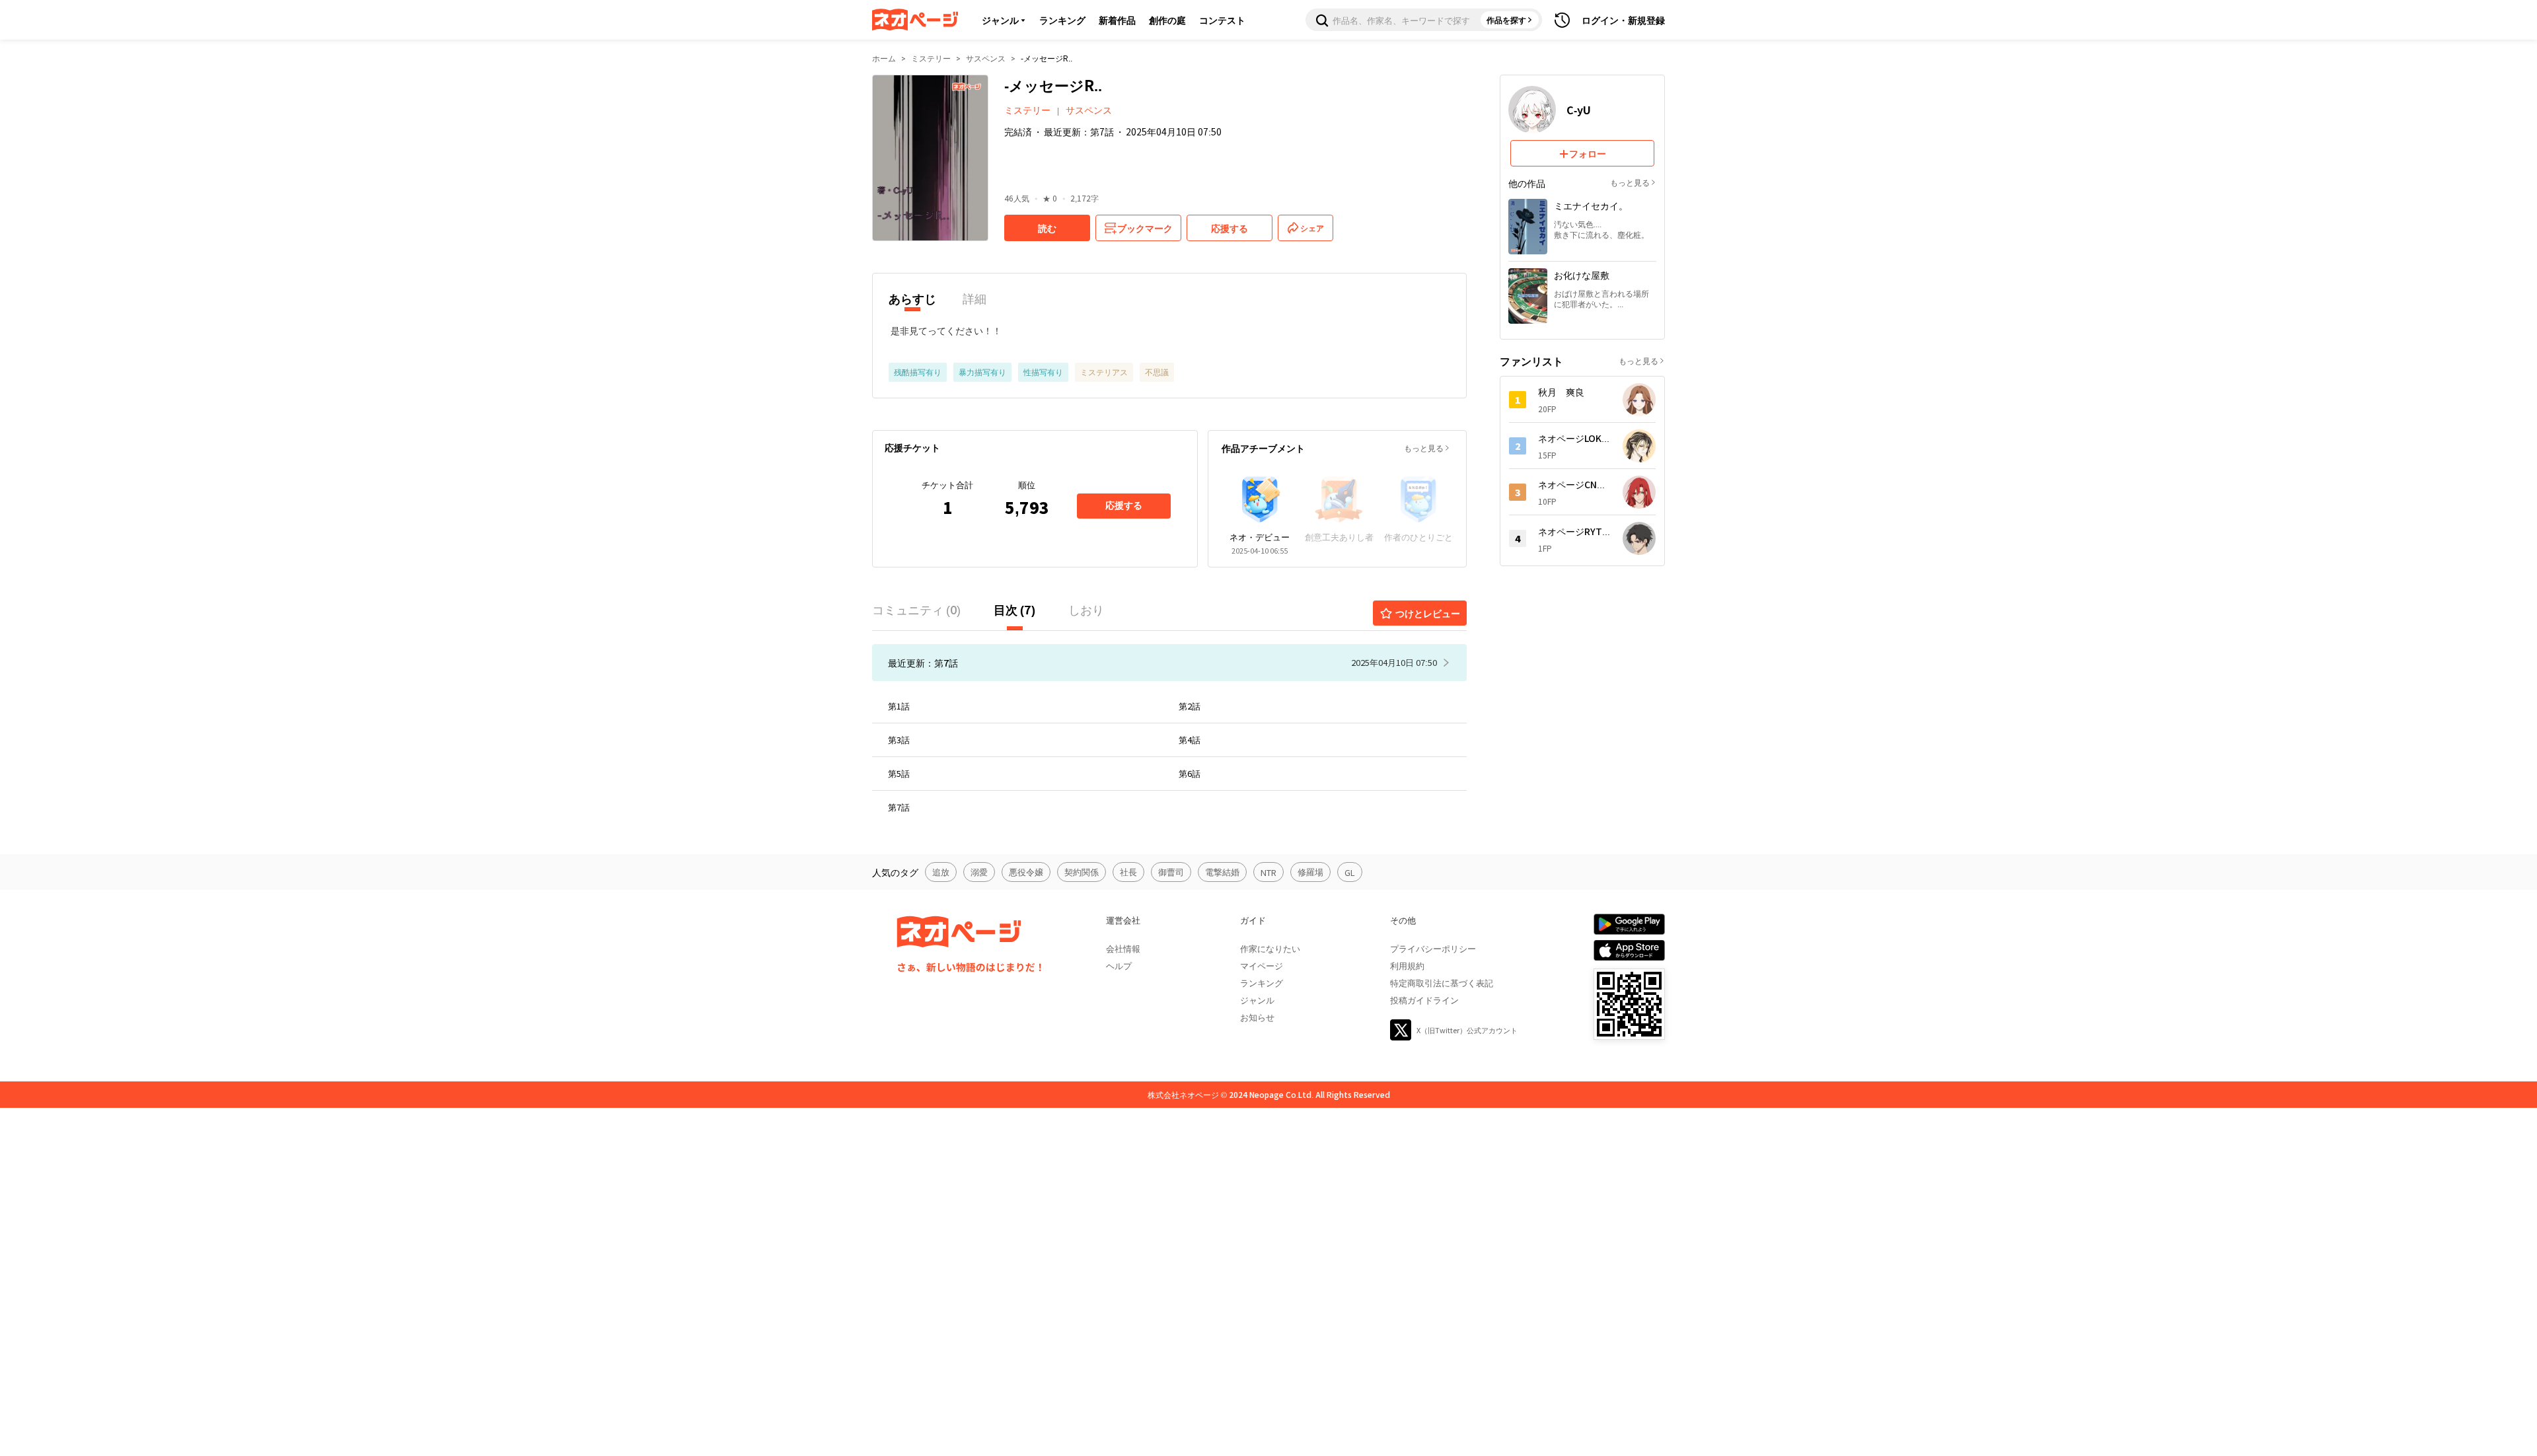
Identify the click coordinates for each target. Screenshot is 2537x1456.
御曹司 (1171, 872)
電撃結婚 (1222, 872)
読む (1047, 228)
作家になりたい (1270, 948)
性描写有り (1043, 372)
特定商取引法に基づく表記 (1442, 983)
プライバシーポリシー (1433, 948)
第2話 (1190, 706)
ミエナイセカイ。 (1591, 205)
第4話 (1190, 740)
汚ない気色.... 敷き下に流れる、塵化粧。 (1601, 229)
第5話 (899, 773)
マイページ (1262, 965)
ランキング (1062, 20)
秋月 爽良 (1561, 392)
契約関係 (1082, 872)
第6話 (1190, 773)
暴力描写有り (982, 372)
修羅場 (1310, 872)
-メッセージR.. (1047, 58)
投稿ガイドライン (1424, 1000)
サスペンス (986, 58)
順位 (1027, 485)
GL (1350, 872)
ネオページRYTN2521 (1574, 531)
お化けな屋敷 (1582, 275)
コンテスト (1222, 20)
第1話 (899, 706)
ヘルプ (1119, 965)
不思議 (1157, 372)
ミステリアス (1104, 372)
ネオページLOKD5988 (1574, 438)
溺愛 (979, 872)
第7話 (899, 807)
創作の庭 (1167, 20)
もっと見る (1424, 448)
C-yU (1579, 110)
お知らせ (1257, 1017)
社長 (1128, 872)
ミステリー (931, 58)
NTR (1268, 872)
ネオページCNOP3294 (1574, 484)
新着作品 (1117, 20)
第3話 (899, 740)
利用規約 (1407, 965)
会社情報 (1123, 948)
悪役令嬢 (1026, 872)
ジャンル (1000, 20)
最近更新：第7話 (1079, 131)
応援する (1124, 505)
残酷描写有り (918, 372)
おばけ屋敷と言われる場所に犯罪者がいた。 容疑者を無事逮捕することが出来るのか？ (1601, 299)
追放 (941, 872)
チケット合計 (947, 485)
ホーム (884, 58)
